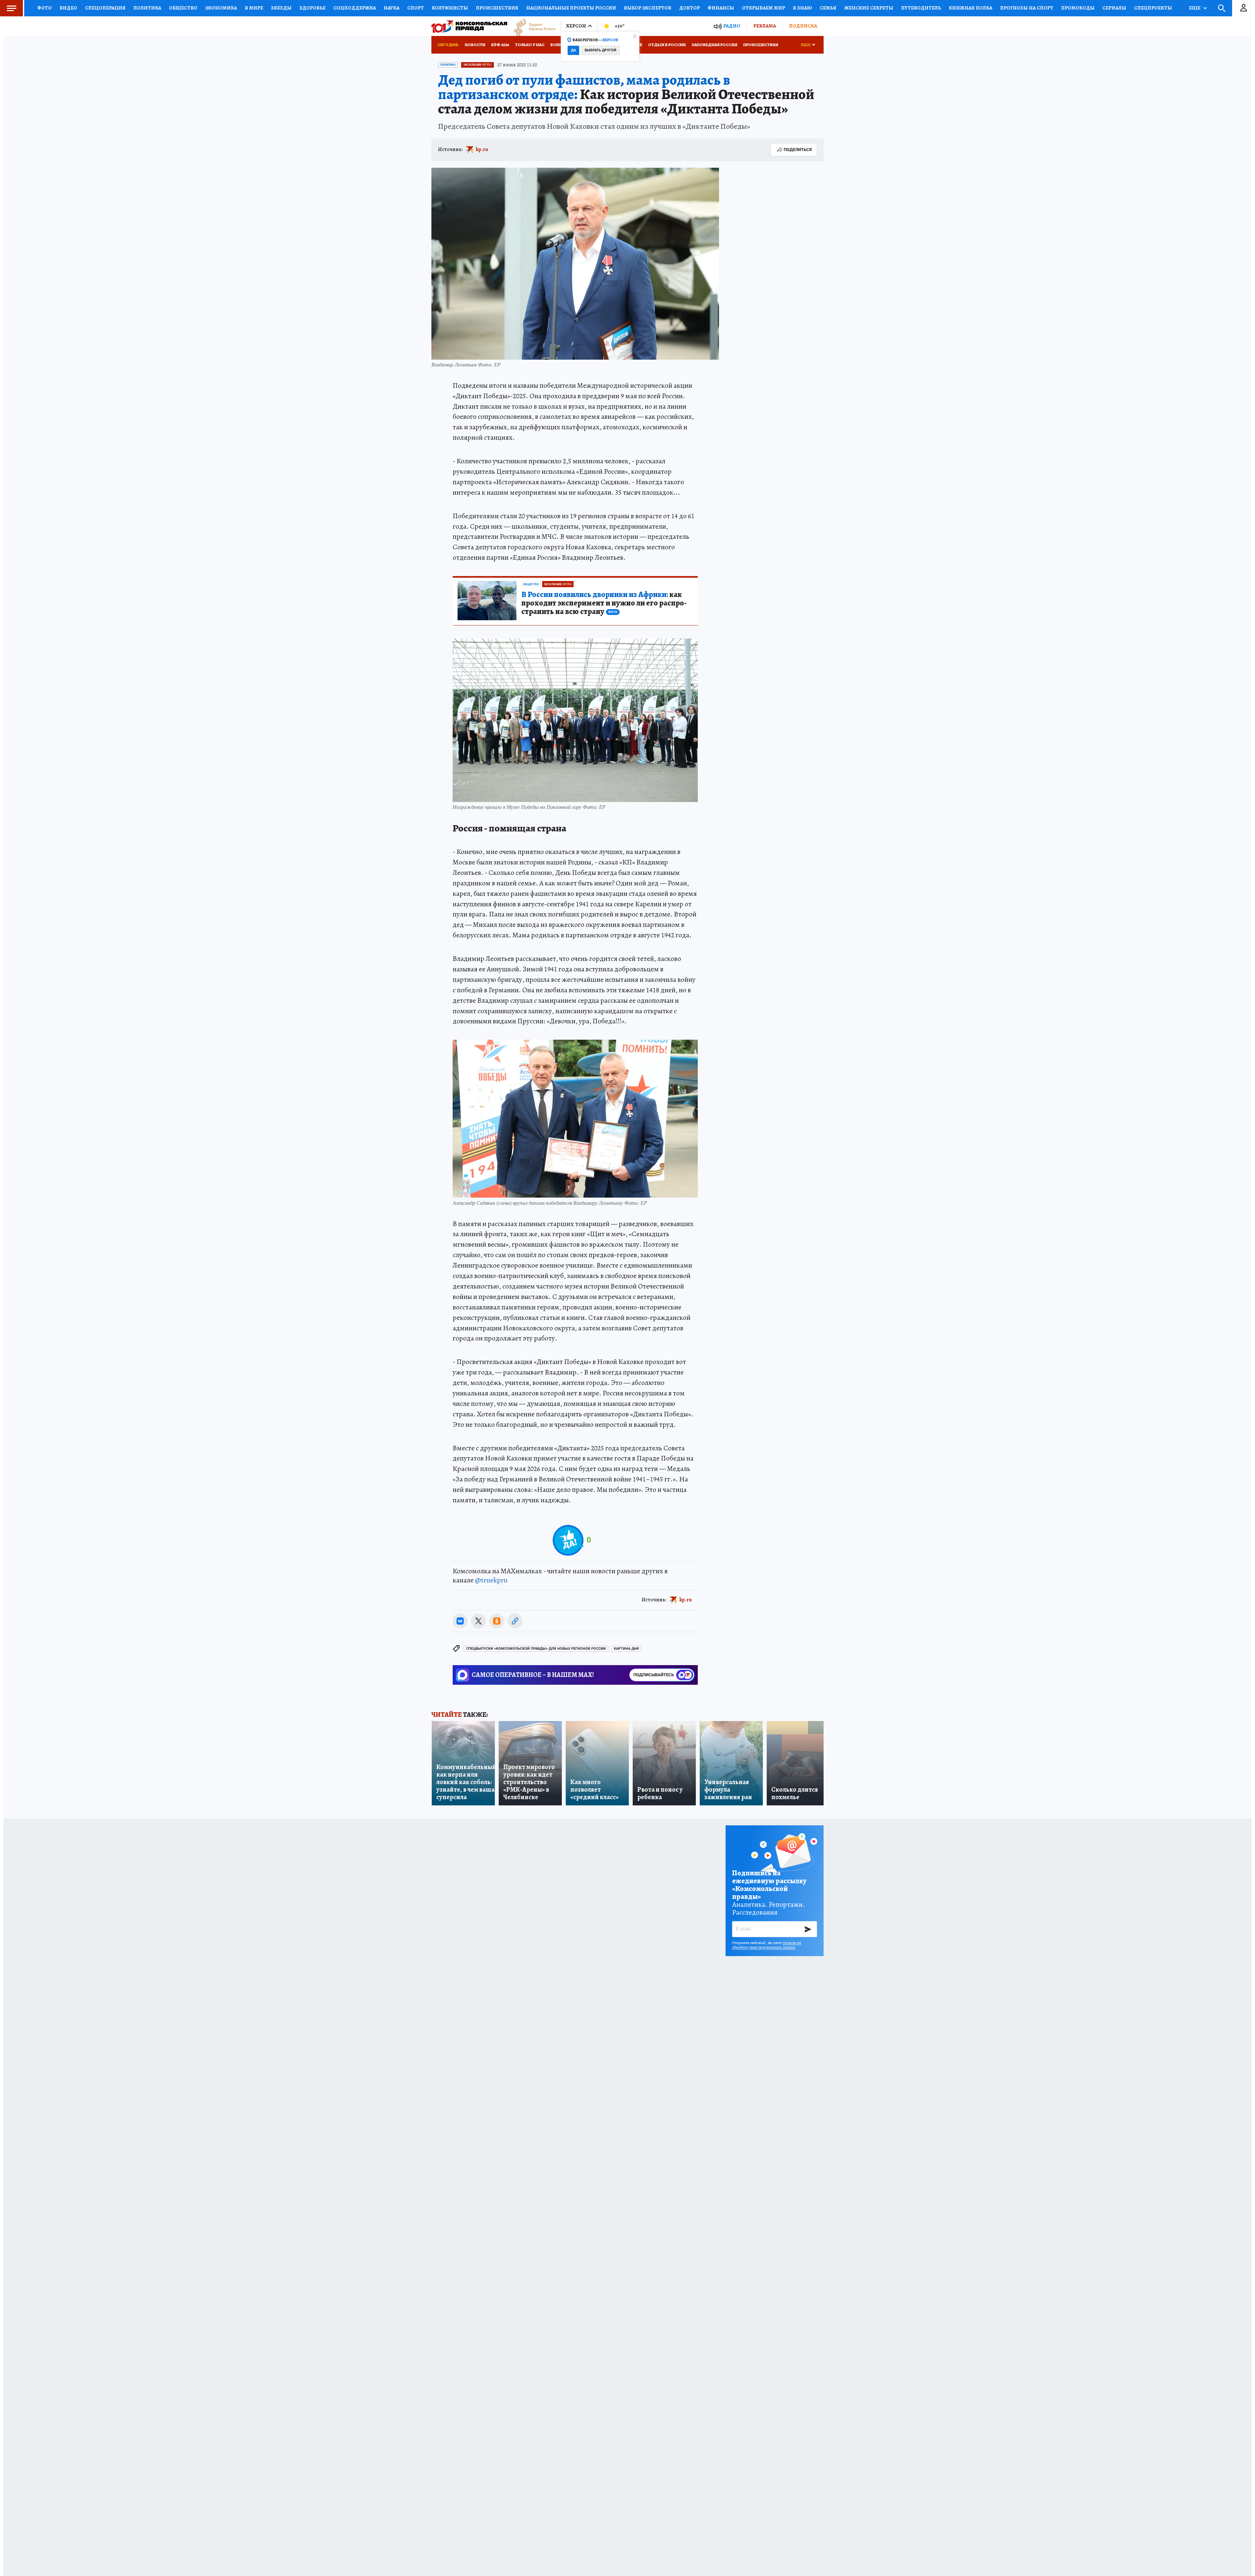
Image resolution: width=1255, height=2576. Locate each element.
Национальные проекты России (571, 8)
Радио (732, 26)
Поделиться (798, 150)
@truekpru (491, 1580)
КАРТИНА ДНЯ (626, 1649)
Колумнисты (450, 8)
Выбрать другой (601, 50)
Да (573, 50)
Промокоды (1078, 8)
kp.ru (482, 149)
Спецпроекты (1153, 8)
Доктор (689, 8)
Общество (183, 8)
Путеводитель (921, 8)
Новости (475, 45)
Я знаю (802, 8)
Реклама (765, 26)
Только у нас (530, 45)
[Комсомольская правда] (469, 26)
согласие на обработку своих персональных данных (767, 1945)
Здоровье (312, 8)
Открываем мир (763, 8)
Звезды (281, 8)
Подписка (803, 26)
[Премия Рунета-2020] (531, 26)
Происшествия (497, 8)
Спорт (416, 8)
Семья (828, 8)
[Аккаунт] (1244, 8)
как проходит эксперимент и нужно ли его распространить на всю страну (604, 603)
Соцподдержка (355, 8)
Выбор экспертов (648, 8)
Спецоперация (105, 8)
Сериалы (1114, 8)
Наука (392, 8)
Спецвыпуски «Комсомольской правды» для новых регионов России (536, 1649)
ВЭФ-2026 (500, 45)
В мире (254, 8)
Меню (11, 8)
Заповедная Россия (714, 45)
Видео (68, 8)
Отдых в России (667, 45)
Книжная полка (971, 8)
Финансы (721, 8)
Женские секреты (869, 8)
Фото (44, 8)
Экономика (221, 8)
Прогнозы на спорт (1027, 8)
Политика (147, 8)
